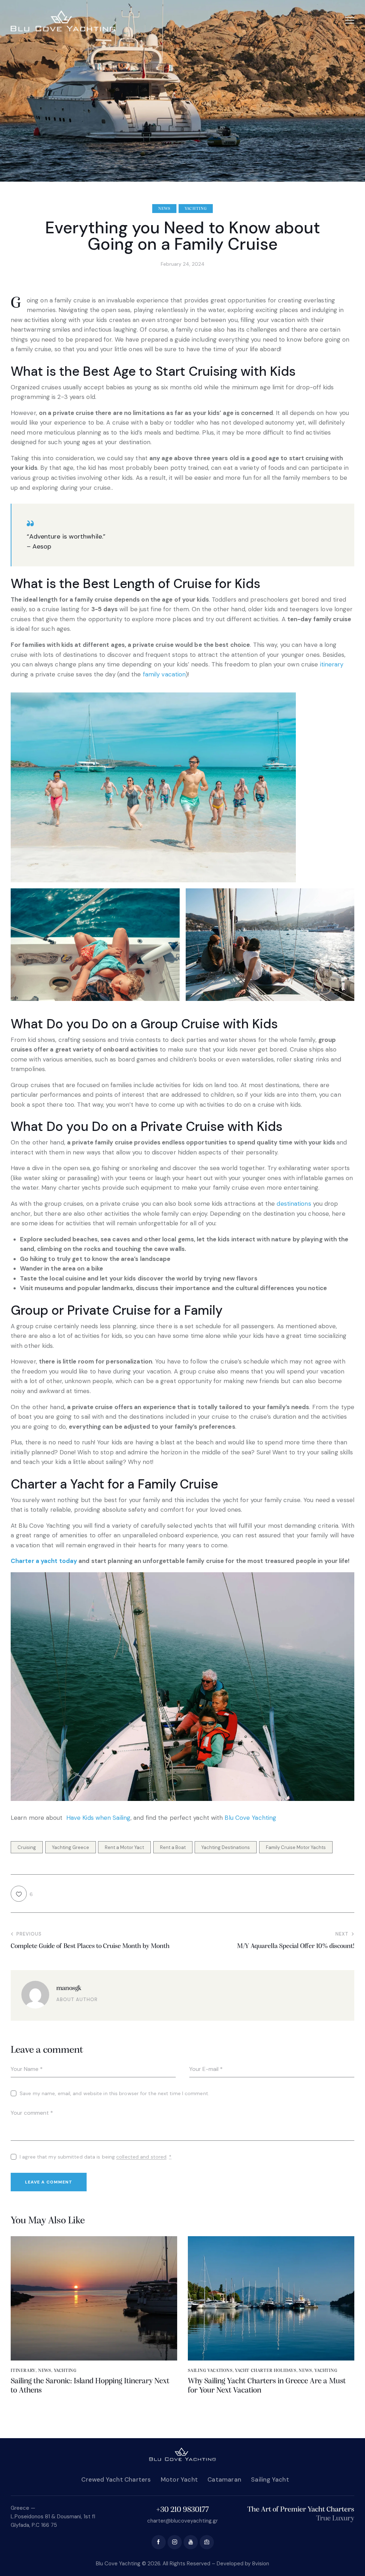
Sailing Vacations (210, 2371)
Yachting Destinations (226, 1847)
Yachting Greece (71, 1847)
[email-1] (207, 2542)
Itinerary (23, 2371)
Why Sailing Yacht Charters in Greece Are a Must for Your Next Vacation (267, 2386)
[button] (350, 20)
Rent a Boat (173, 1847)
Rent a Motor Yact (124, 1847)
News (164, 209)
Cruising (27, 1847)
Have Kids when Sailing (98, 1818)
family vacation (164, 674)
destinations (294, 1204)
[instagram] (175, 2542)
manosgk (69, 1988)
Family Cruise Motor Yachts (296, 1847)
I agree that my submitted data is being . (96, 2157)
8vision (261, 2564)
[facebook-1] (159, 2542)
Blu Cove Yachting (250, 1818)
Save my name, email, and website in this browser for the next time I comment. (114, 2093)
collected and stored (141, 2157)
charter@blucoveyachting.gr (182, 2521)
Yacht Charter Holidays (266, 2371)
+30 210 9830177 (182, 2510)
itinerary (332, 664)
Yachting (196, 209)
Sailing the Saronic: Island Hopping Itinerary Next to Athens (90, 2386)
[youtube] (191, 2542)
